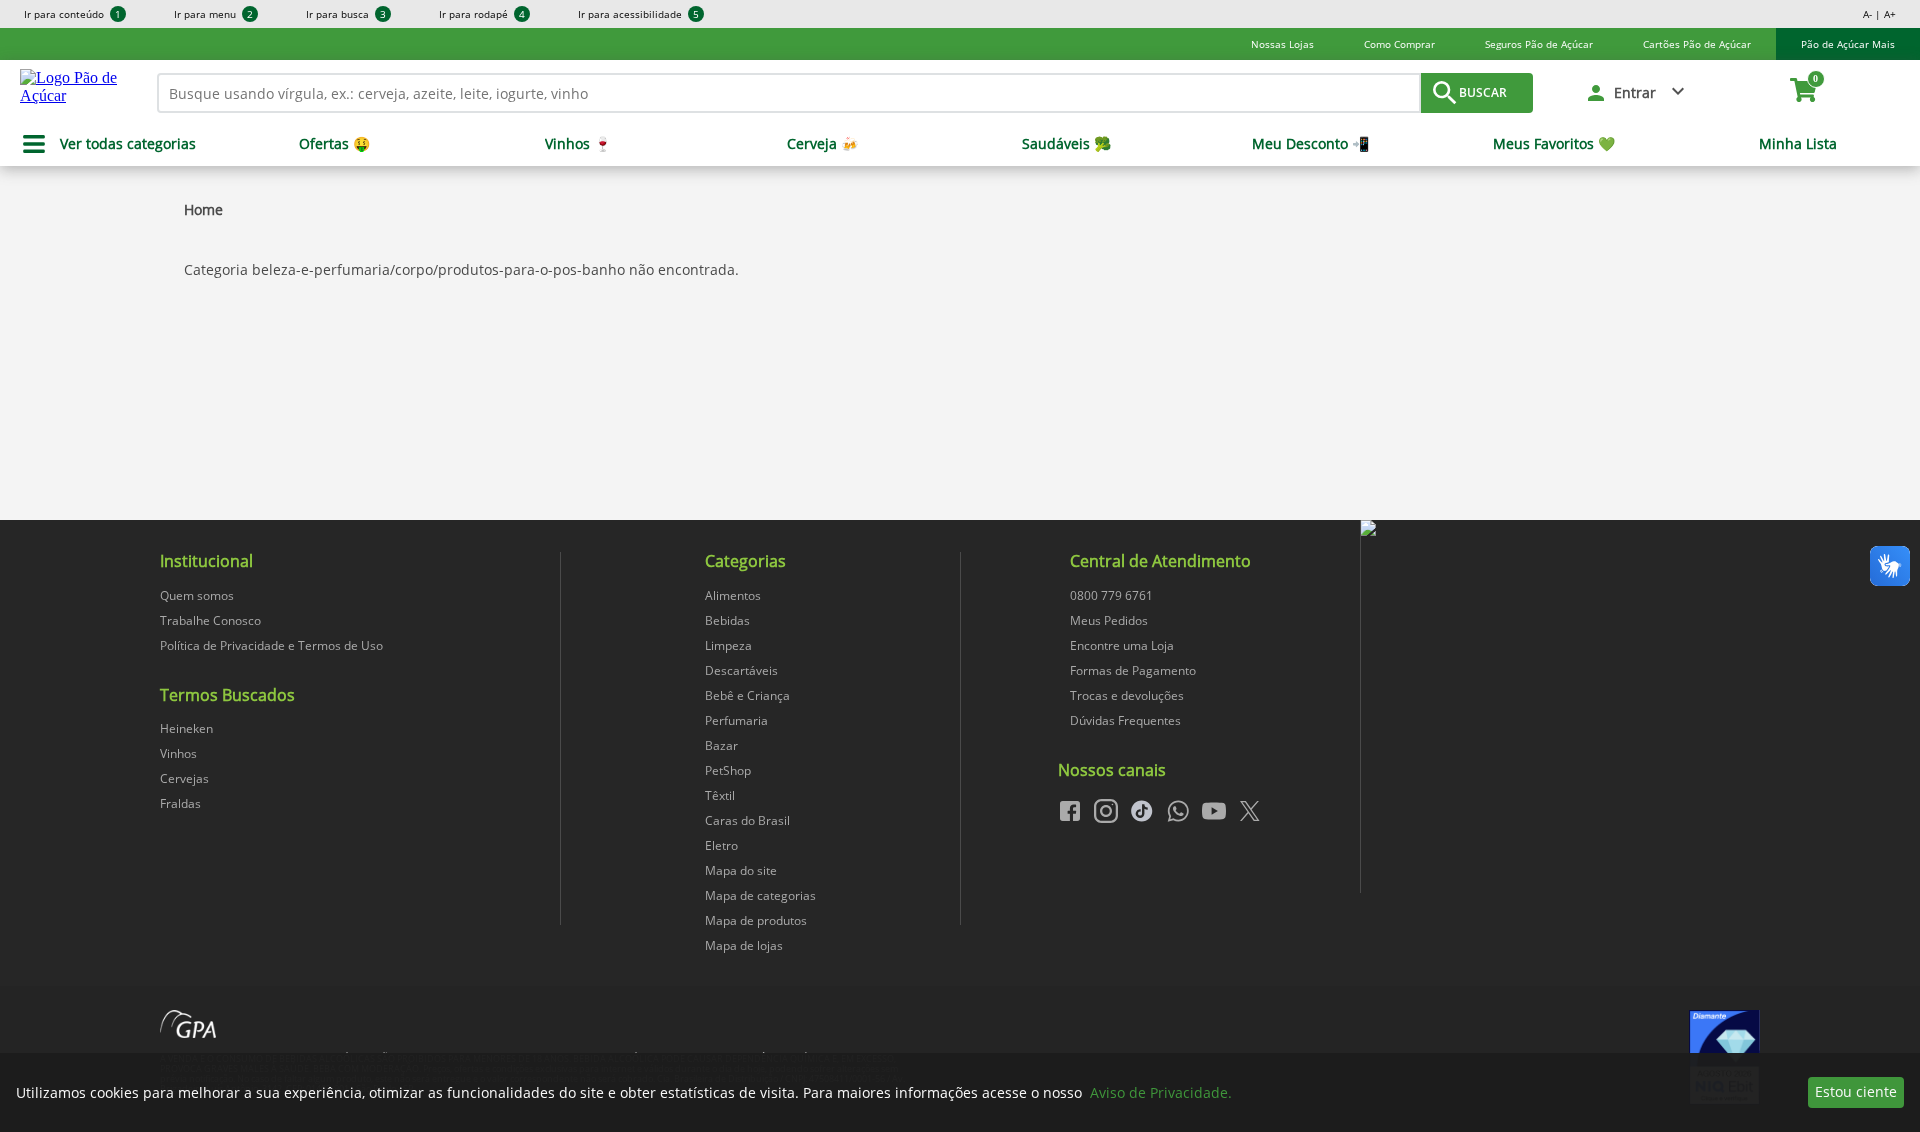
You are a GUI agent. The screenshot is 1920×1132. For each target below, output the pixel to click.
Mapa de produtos (756, 920)
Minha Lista (1798, 144)
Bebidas (727, 620)
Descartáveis (741, 670)
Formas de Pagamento (1133, 670)
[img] (1560, 529)
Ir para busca (346, 14)
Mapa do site (741, 870)
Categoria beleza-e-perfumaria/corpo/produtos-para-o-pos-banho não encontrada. (461, 269)
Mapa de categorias (760, 895)
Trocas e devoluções (1127, 695)
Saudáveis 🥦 (1066, 144)
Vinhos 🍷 (578, 144)
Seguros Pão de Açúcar (1539, 44)
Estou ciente (1856, 1091)
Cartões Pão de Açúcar (1697, 44)
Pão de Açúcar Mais (1848, 44)
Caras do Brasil (747, 820)
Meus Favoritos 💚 (1554, 144)
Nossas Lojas (1282, 44)
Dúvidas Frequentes (1125, 720)
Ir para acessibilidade (638, 14)
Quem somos (197, 595)
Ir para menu (213, 14)
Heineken (186, 728)
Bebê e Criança (747, 695)
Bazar (721, 745)
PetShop (728, 770)
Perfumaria (736, 720)
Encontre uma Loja (1122, 645)
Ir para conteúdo (72, 14)
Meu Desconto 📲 (1310, 144)
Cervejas (184, 778)
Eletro (721, 845)
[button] (1637, 93)
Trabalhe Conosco (210, 620)
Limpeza (728, 645)
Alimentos (733, 595)
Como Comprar (1399, 44)
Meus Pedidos (1109, 620)
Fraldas (180, 803)
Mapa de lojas (744, 945)
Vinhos (178, 753)
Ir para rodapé (482, 14)
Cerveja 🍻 (822, 144)
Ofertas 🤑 (334, 144)
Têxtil (720, 795)
